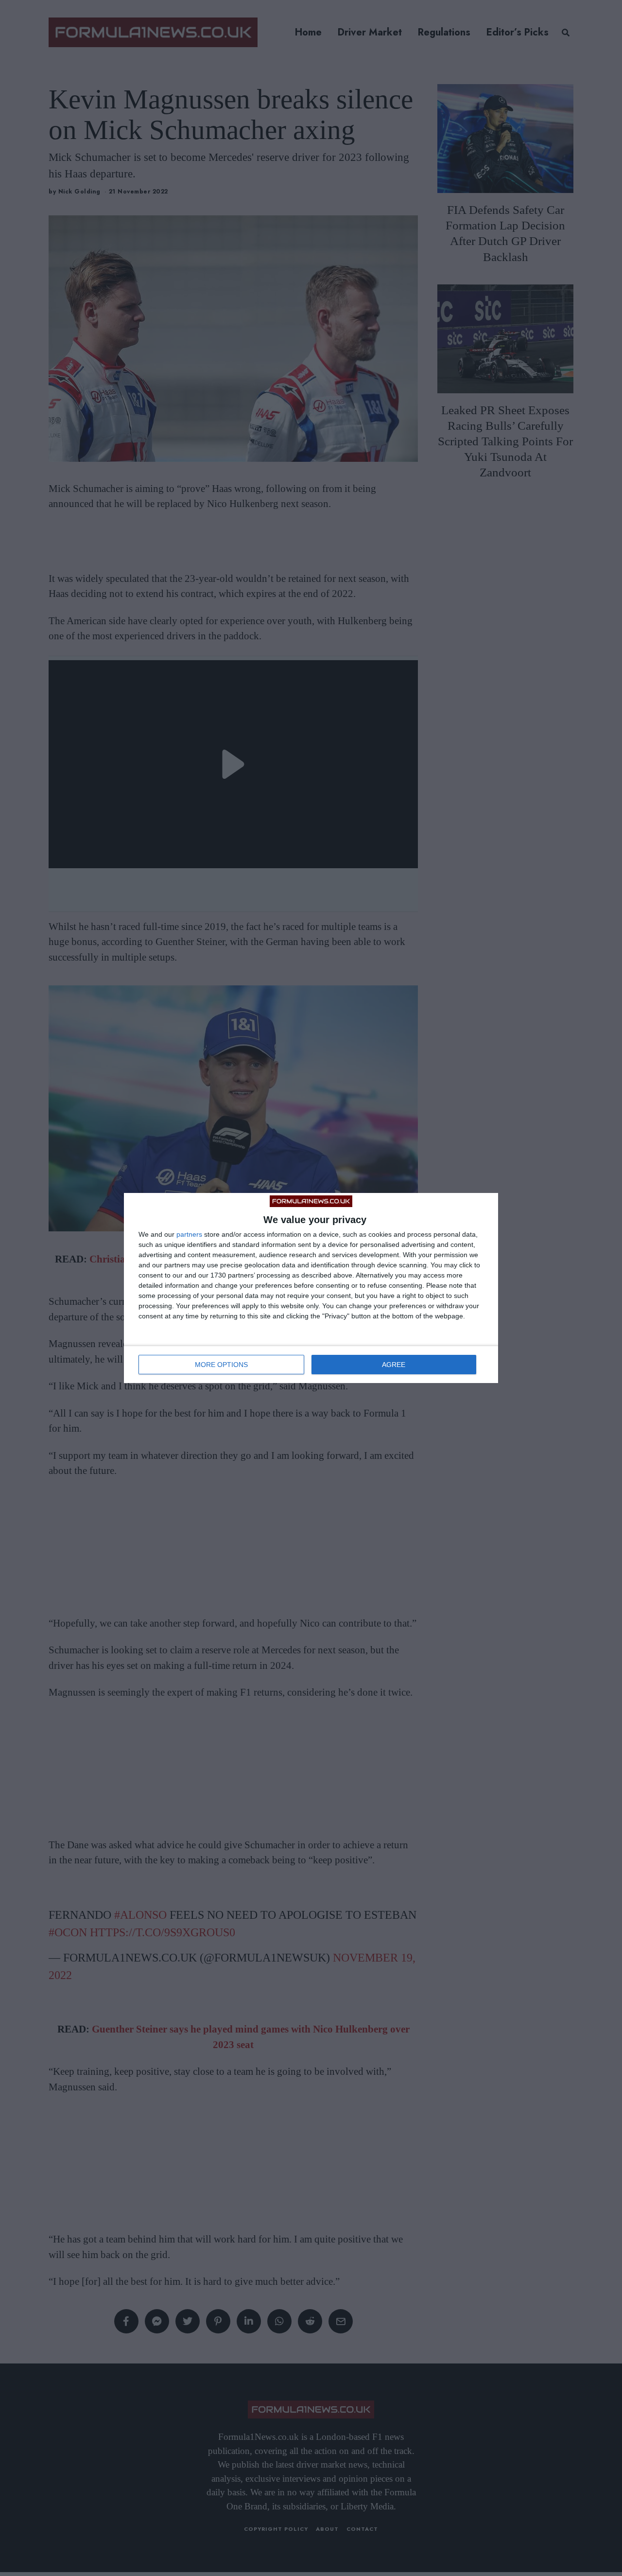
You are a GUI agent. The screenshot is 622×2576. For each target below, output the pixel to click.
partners (189, 1234)
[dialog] (311, 1288)
